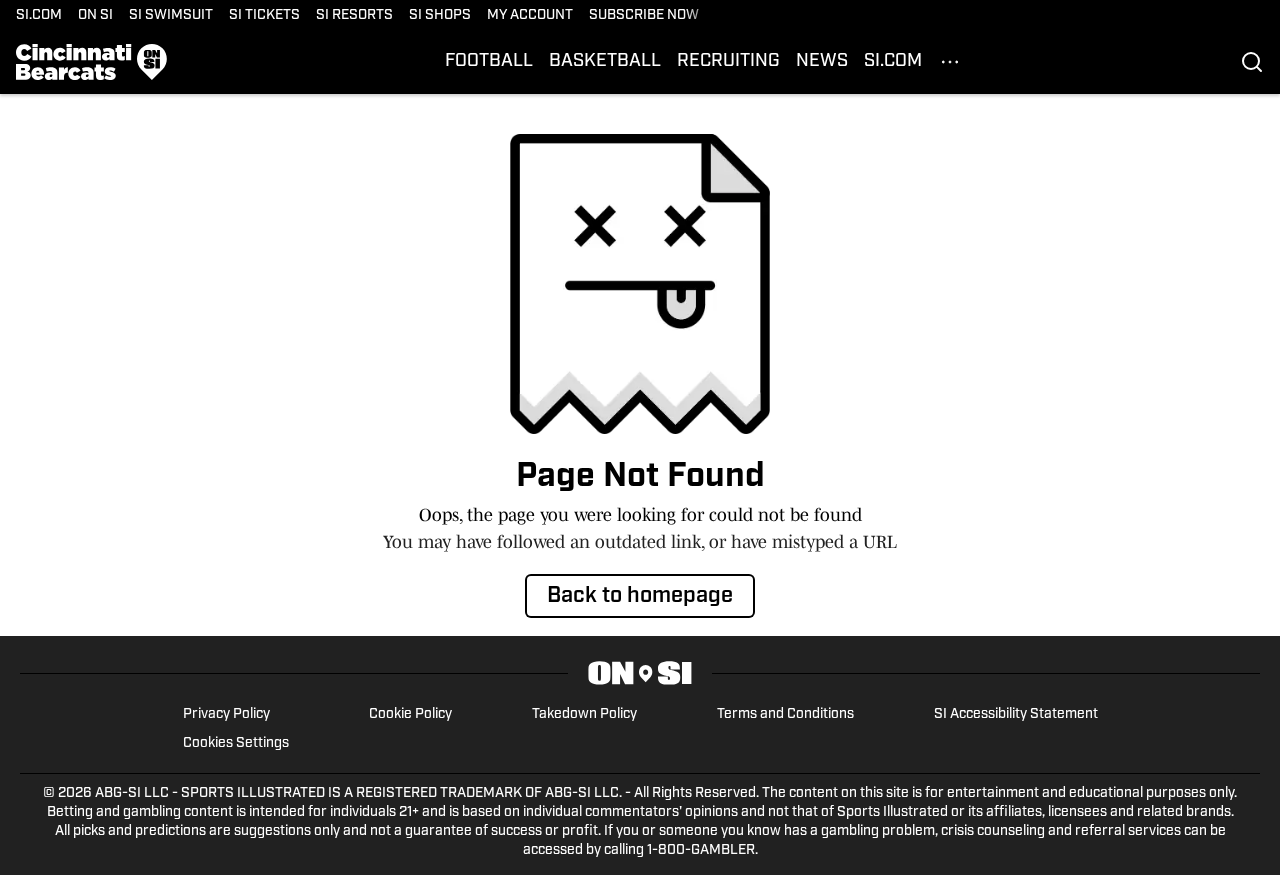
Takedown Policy (584, 714)
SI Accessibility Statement (1016, 714)
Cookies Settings (236, 743)
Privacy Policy (226, 714)
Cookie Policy (410, 714)
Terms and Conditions (785, 714)
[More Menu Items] (950, 62)
